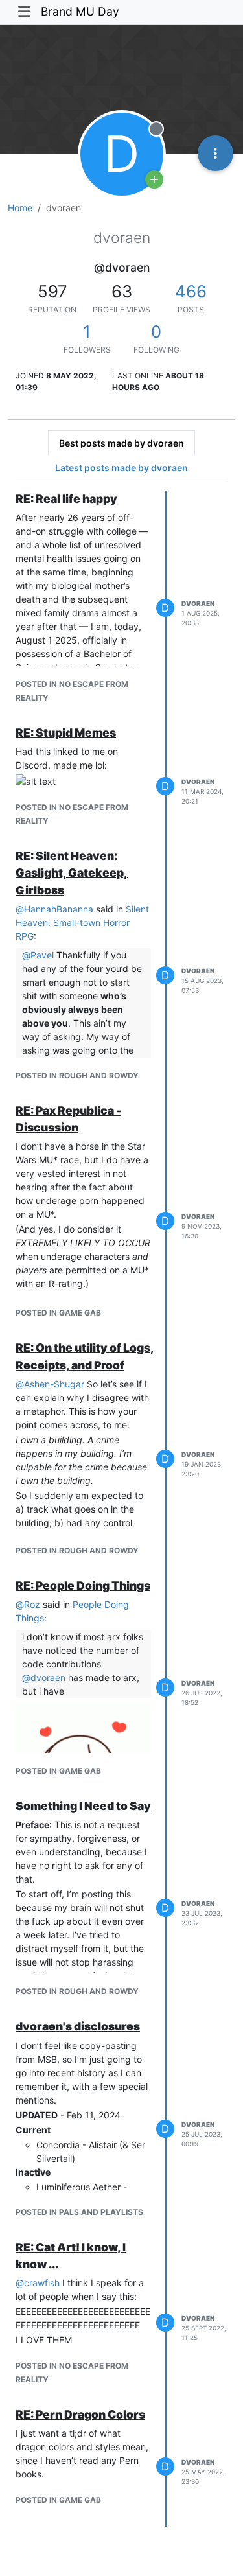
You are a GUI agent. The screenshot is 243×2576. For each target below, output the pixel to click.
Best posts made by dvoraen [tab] (121, 443)
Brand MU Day (80, 11)
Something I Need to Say (83, 1806)
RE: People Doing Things (83, 1585)
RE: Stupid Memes (66, 733)
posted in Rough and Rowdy (77, 1075)
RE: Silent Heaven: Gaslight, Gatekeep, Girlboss (72, 873)
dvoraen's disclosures (78, 2026)
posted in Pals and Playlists (79, 2212)
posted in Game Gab (58, 1313)
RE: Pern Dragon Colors (80, 2414)
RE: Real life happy (66, 499)
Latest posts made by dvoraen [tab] (121, 468)
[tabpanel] (121, 1509)
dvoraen (198, 603)
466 (191, 291)
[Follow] (154, 180)
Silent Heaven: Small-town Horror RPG (82, 922)
